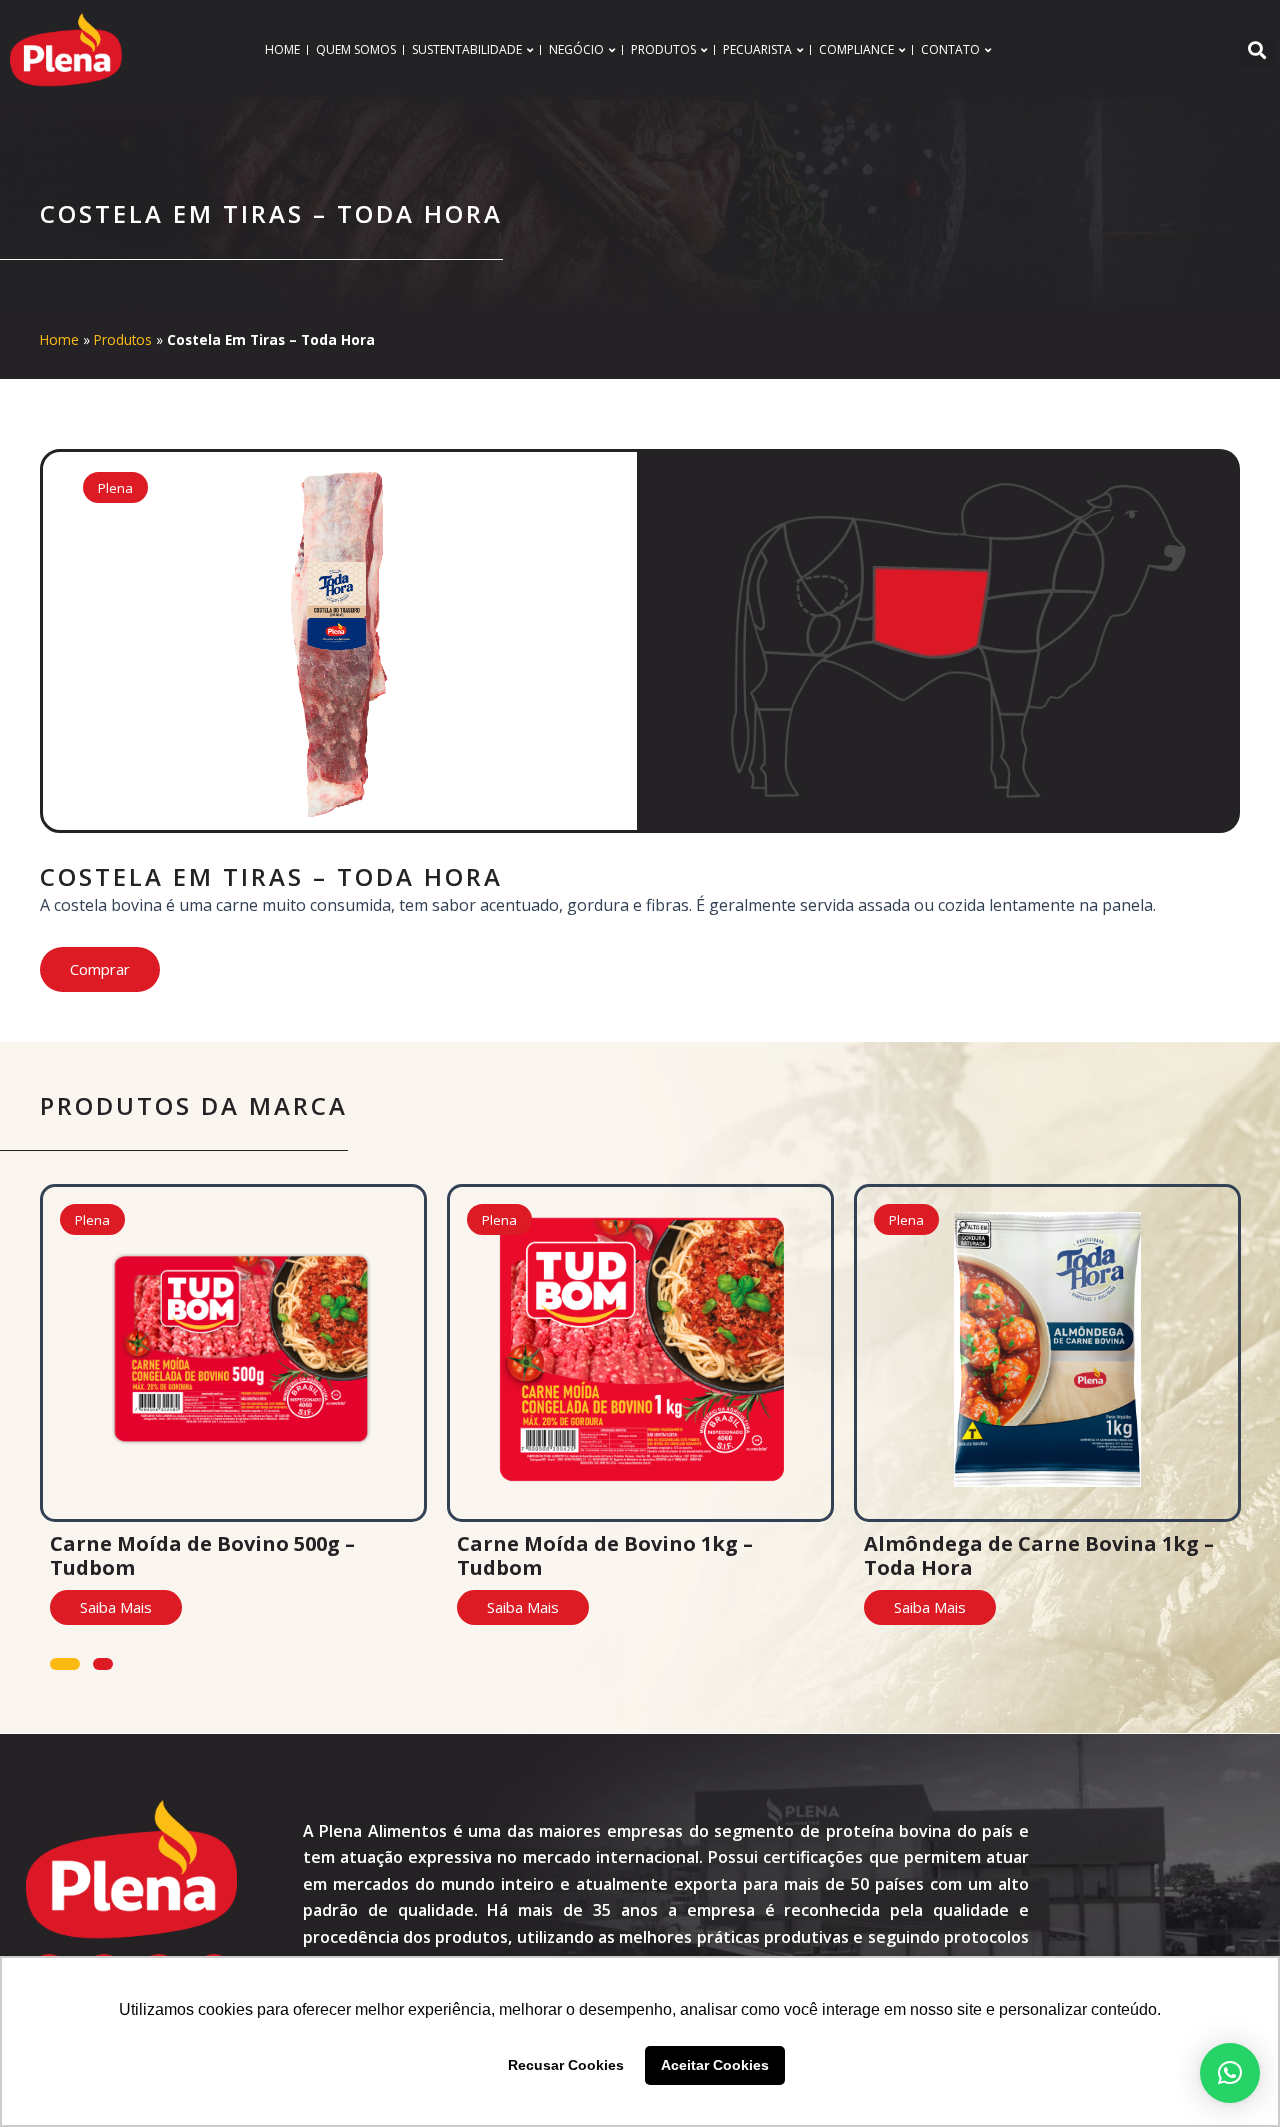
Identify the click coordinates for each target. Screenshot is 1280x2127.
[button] (1257, 50)
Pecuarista (757, 49)
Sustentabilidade (467, 49)
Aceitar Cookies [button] (715, 2065)
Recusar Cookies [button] (566, 2065)
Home (282, 49)
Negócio (576, 49)
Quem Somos (356, 49)
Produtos (663, 49)
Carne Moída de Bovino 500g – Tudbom (202, 1555)
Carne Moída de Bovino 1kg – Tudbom (605, 1555)
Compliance (856, 49)
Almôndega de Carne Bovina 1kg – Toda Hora (1039, 1555)
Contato (950, 49)
